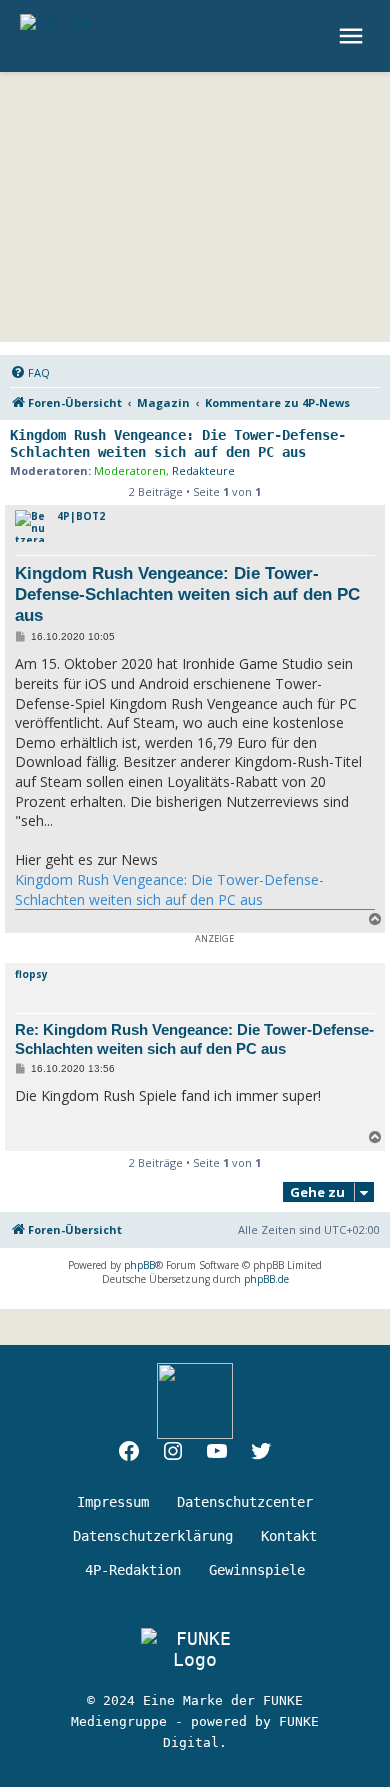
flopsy (31, 974)
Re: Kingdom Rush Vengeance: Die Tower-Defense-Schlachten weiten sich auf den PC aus (194, 1039)
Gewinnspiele (257, 1570)
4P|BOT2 (81, 516)
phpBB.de (266, 1279)
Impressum (113, 1502)
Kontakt (289, 1536)
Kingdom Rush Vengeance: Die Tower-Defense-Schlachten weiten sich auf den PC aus (178, 443)
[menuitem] (30, 373)
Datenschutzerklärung (153, 1536)
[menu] (353, 36)
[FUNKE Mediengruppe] (195, 1649)
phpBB (139, 1265)
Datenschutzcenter (245, 1502)
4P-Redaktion (133, 1570)
